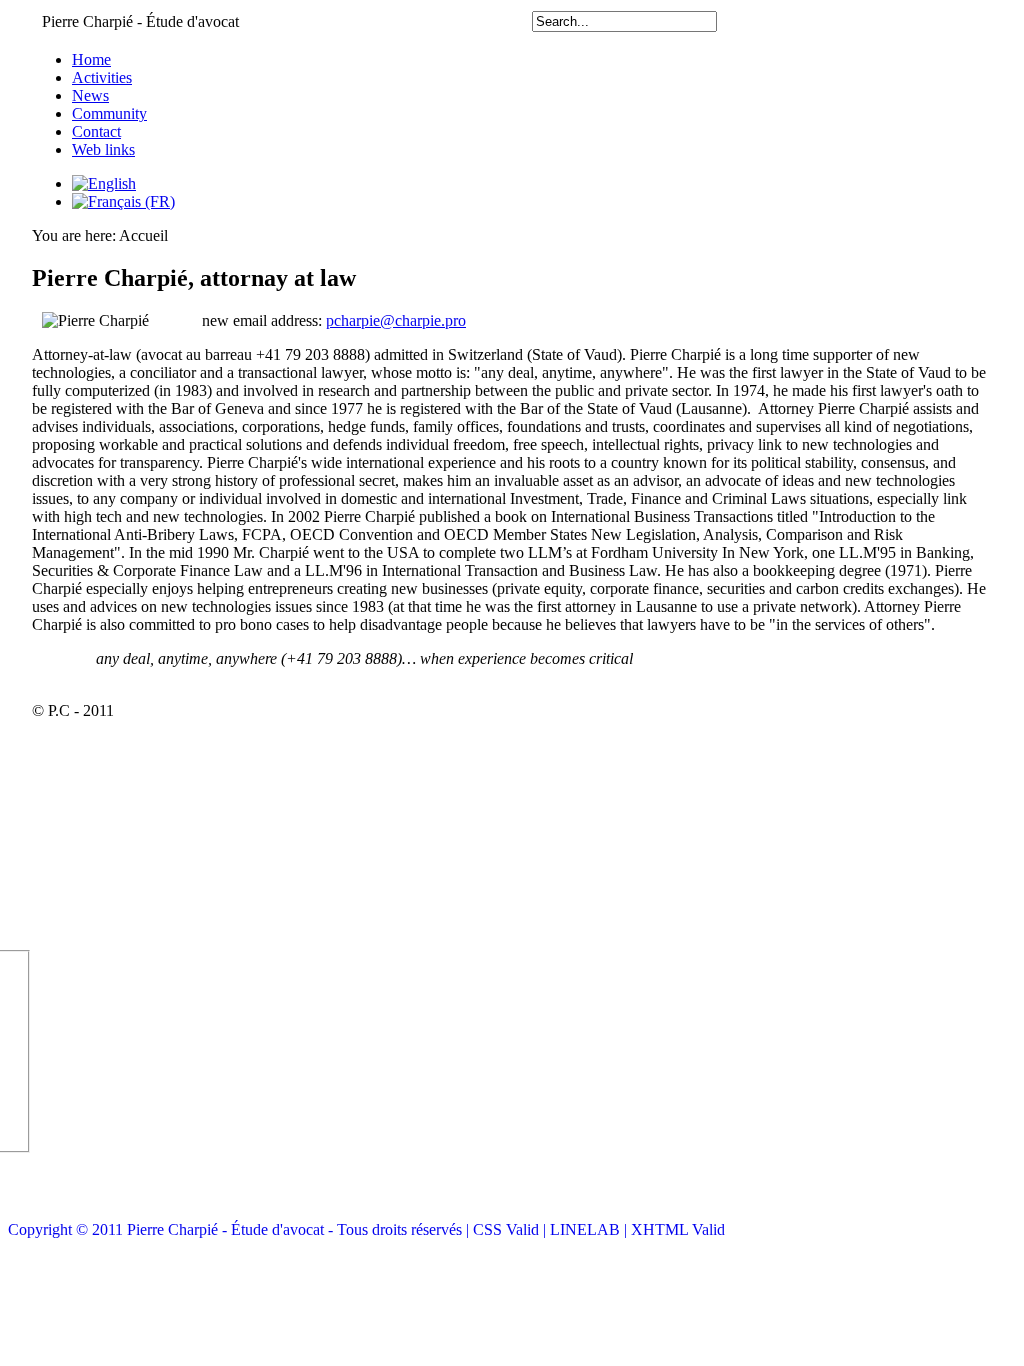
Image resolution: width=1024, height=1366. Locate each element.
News (90, 95)
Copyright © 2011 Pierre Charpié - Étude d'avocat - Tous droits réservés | (240, 1229)
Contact (96, 131)
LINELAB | (590, 1229)
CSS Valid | (511, 1229)
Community (109, 113)
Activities (102, 77)
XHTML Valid (678, 1229)
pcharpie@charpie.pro (396, 320)
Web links (103, 149)
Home (91, 59)
